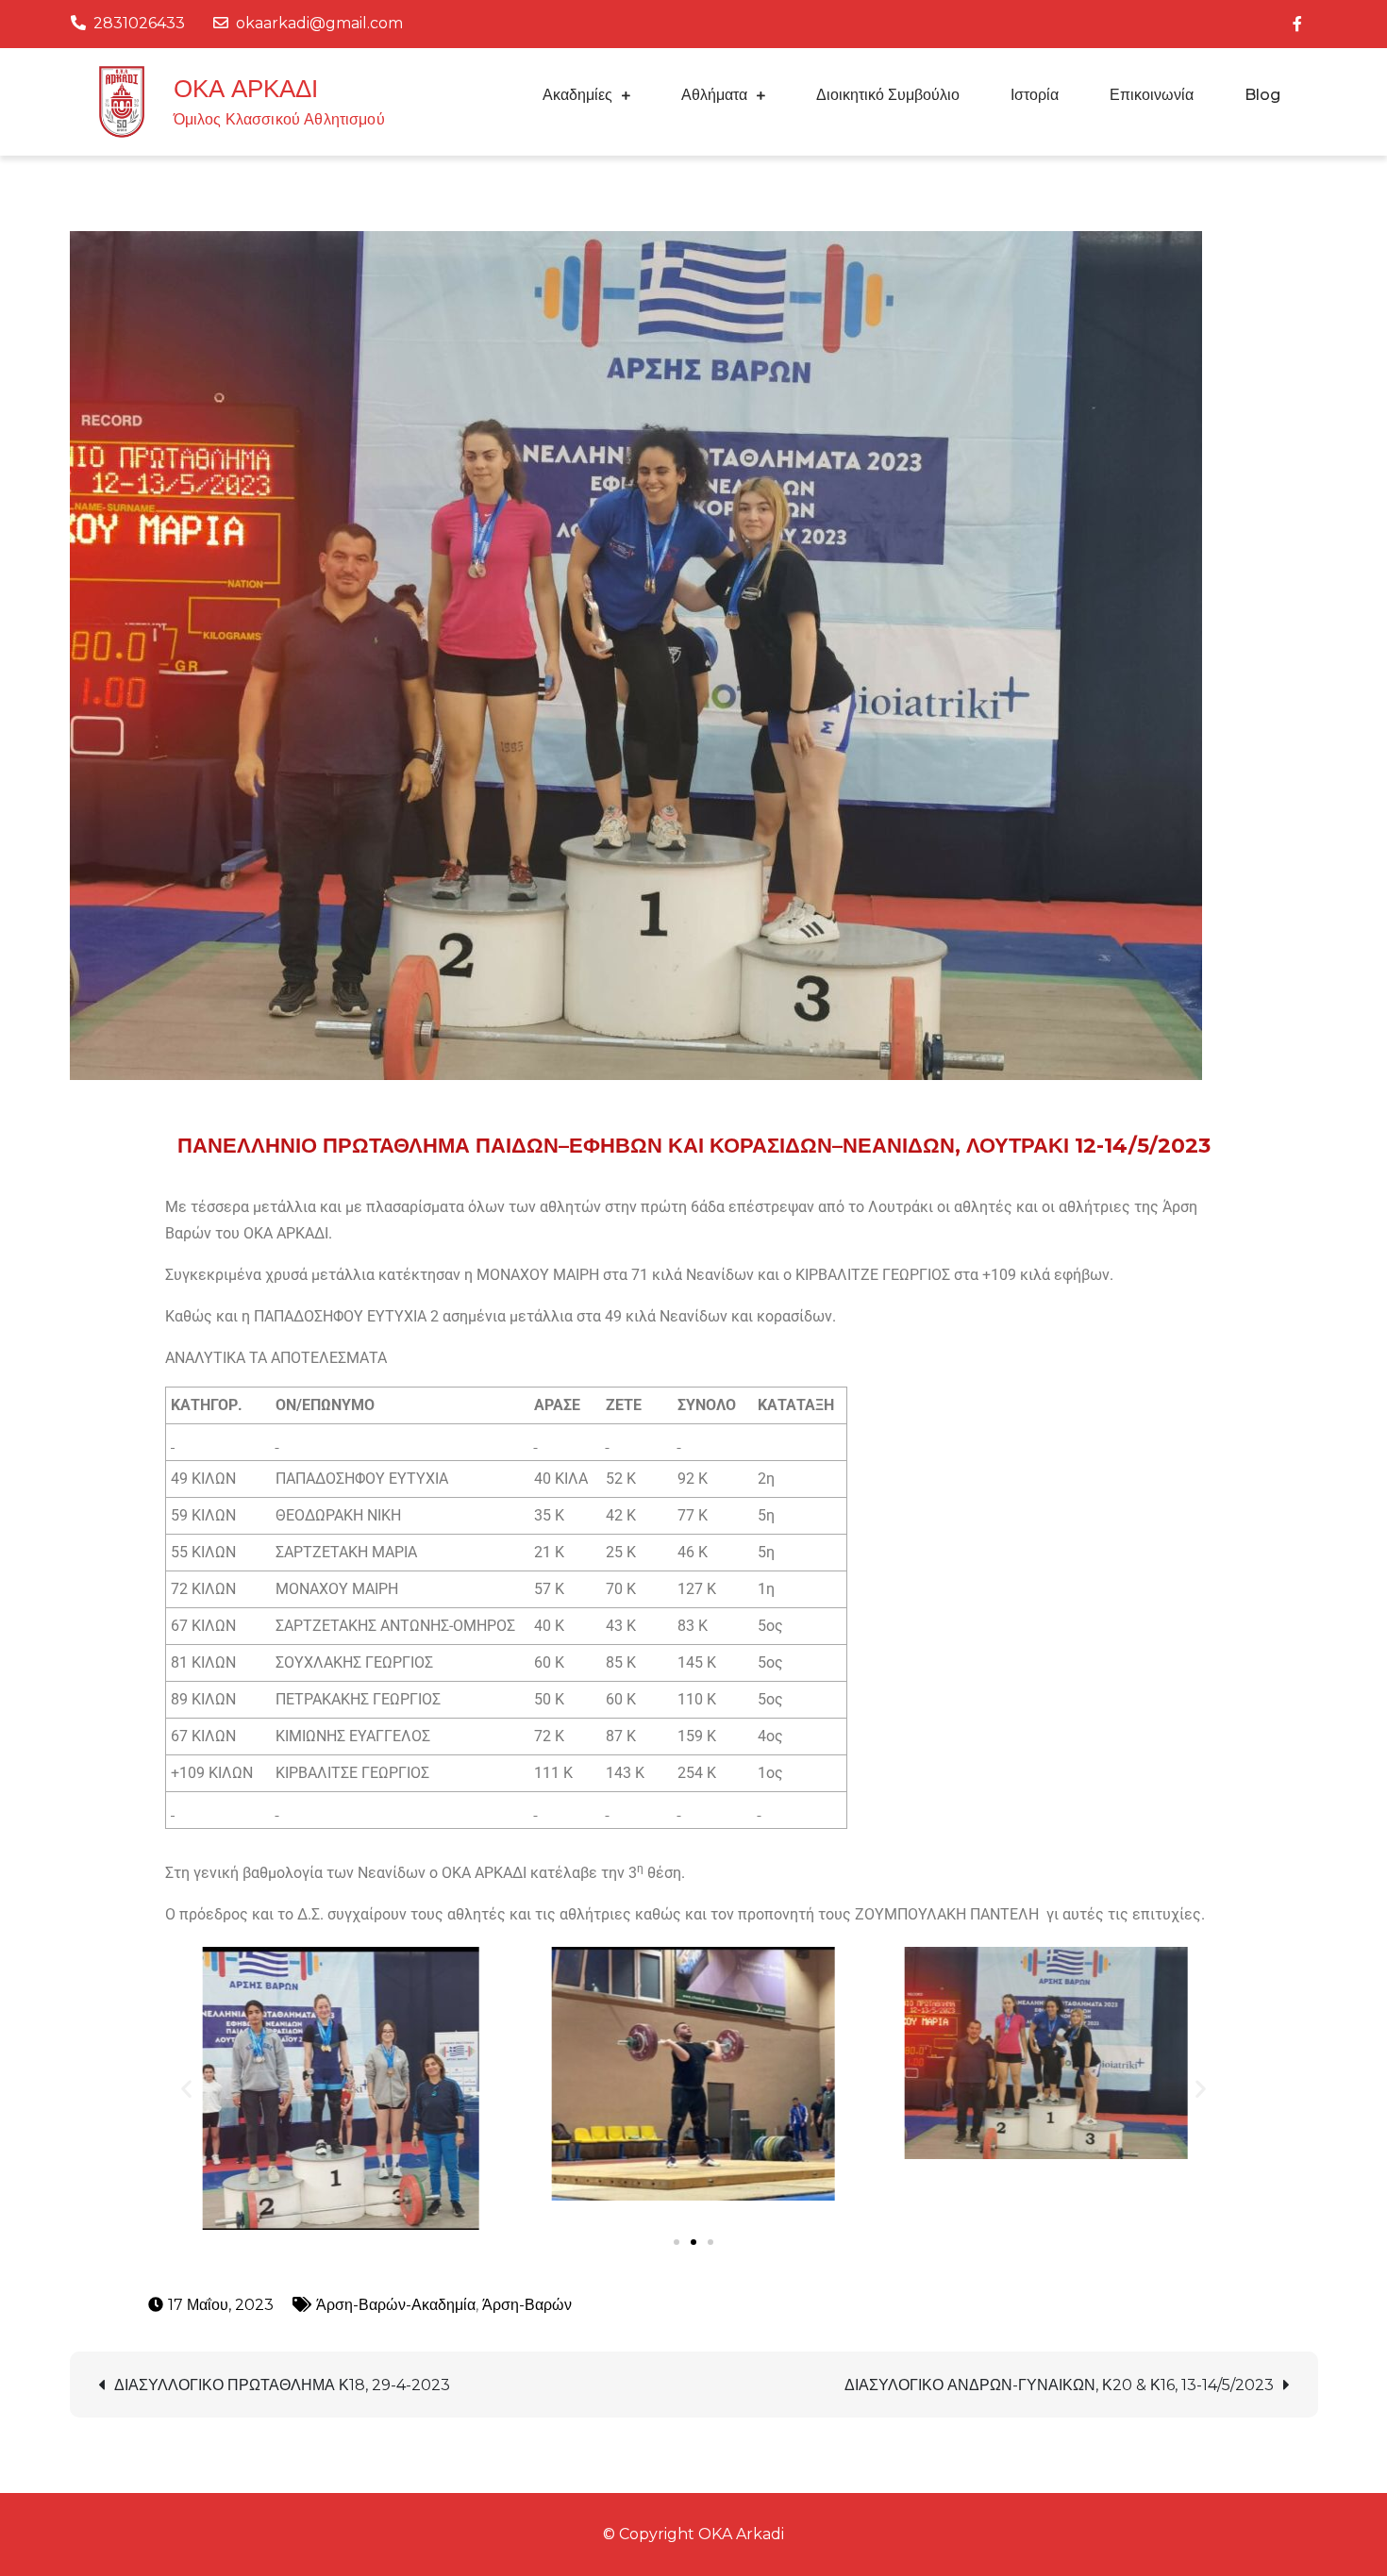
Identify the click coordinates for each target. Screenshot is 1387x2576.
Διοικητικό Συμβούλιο (888, 95)
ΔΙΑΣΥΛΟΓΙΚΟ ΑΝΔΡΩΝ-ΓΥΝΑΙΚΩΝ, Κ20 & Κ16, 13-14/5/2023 (1059, 2385)
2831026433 (139, 23)
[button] (186, 2088)
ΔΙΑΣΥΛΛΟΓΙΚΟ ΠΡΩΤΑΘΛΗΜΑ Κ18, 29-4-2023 (282, 2385)
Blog (1262, 95)
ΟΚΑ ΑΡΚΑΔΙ (246, 89)
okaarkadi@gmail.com (319, 23)
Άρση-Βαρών (527, 2305)
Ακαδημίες (577, 95)
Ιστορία (1035, 95)
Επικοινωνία (1152, 95)
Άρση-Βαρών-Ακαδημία (396, 2305)
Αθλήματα (714, 95)
